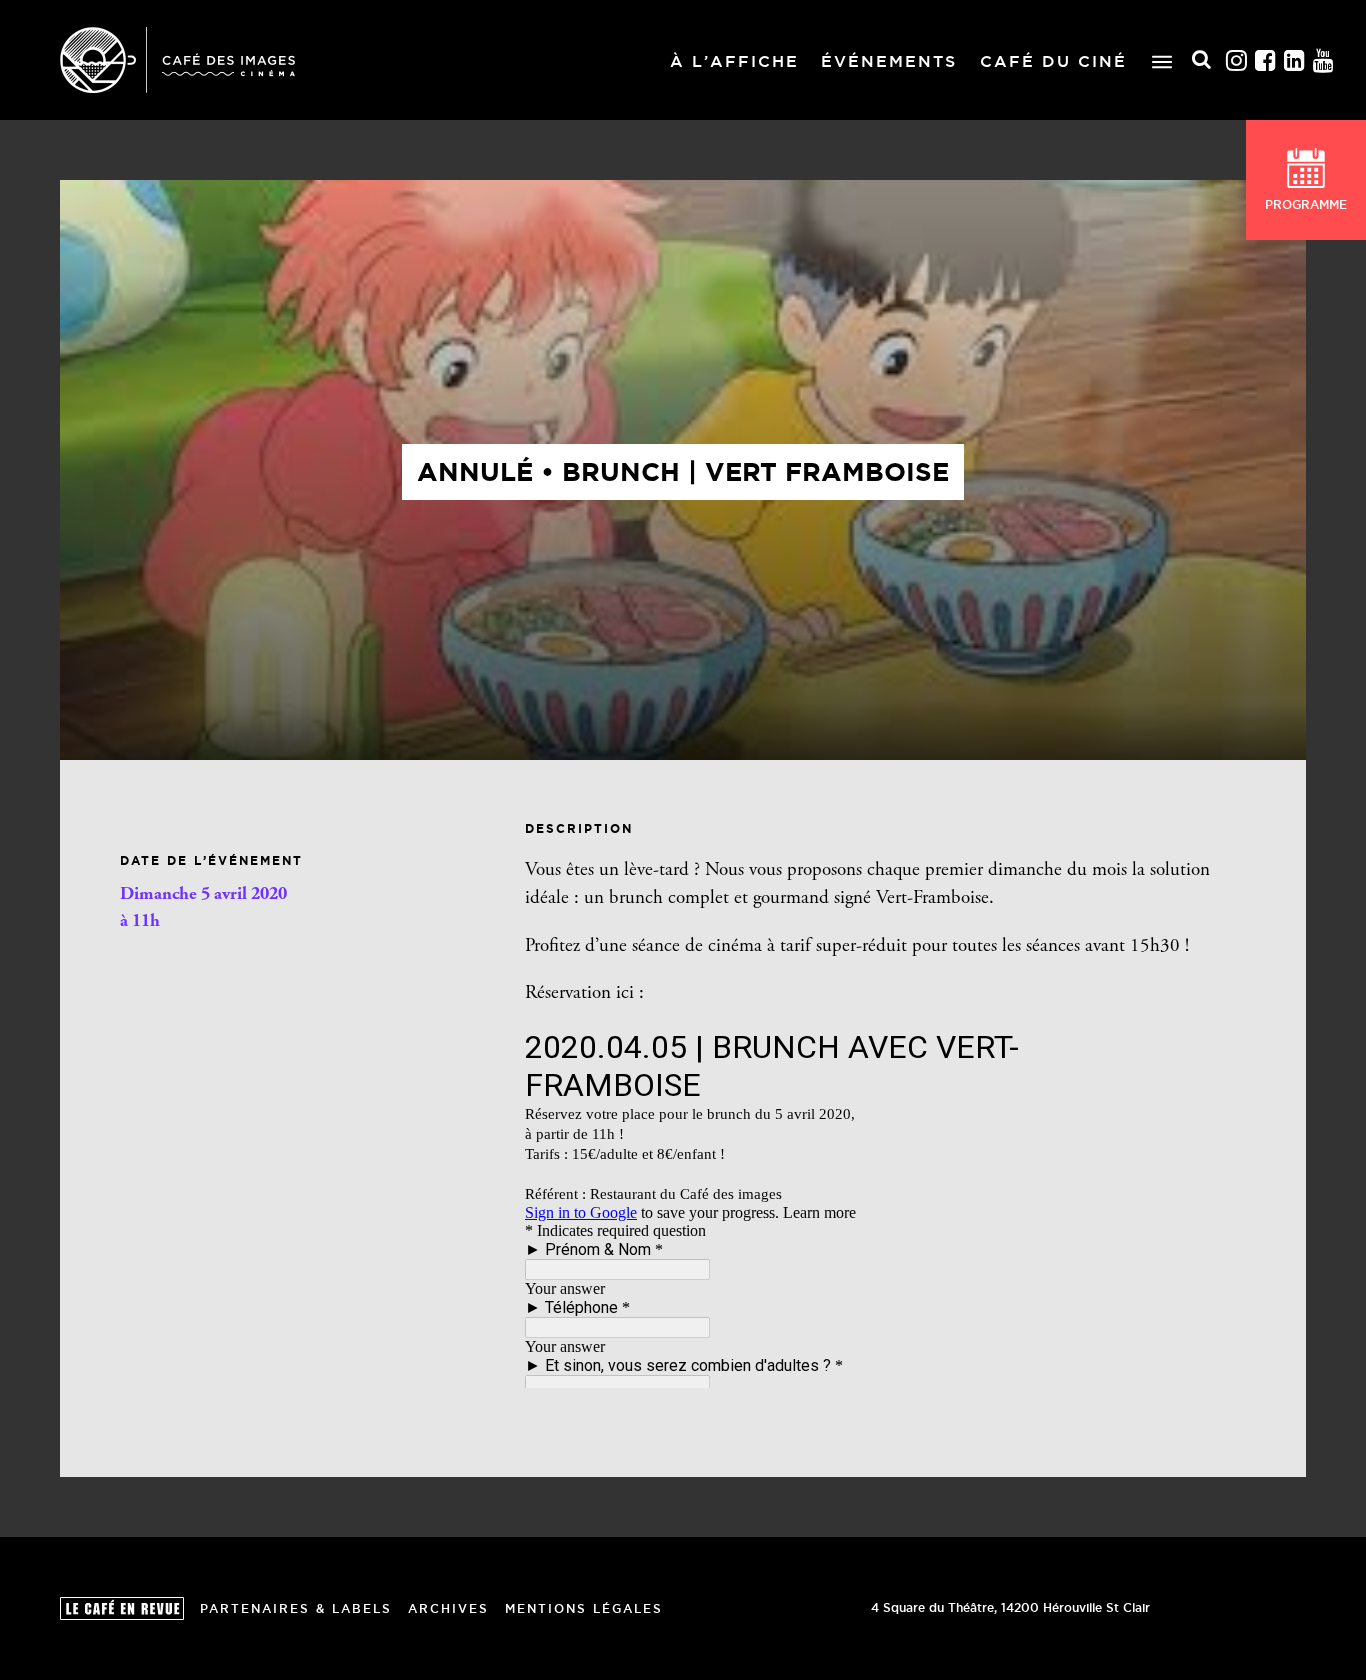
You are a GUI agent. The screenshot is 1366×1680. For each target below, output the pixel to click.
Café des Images (177, 60)
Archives (448, 1608)
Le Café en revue (122, 1608)
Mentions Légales (584, 1608)
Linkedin (1295, 60)
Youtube (1324, 60)
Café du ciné (1053, 61)
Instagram (1237, 60)
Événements (889, 61)
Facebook (1266, 60)
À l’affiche (734, 61)
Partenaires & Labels (296, 1608)
